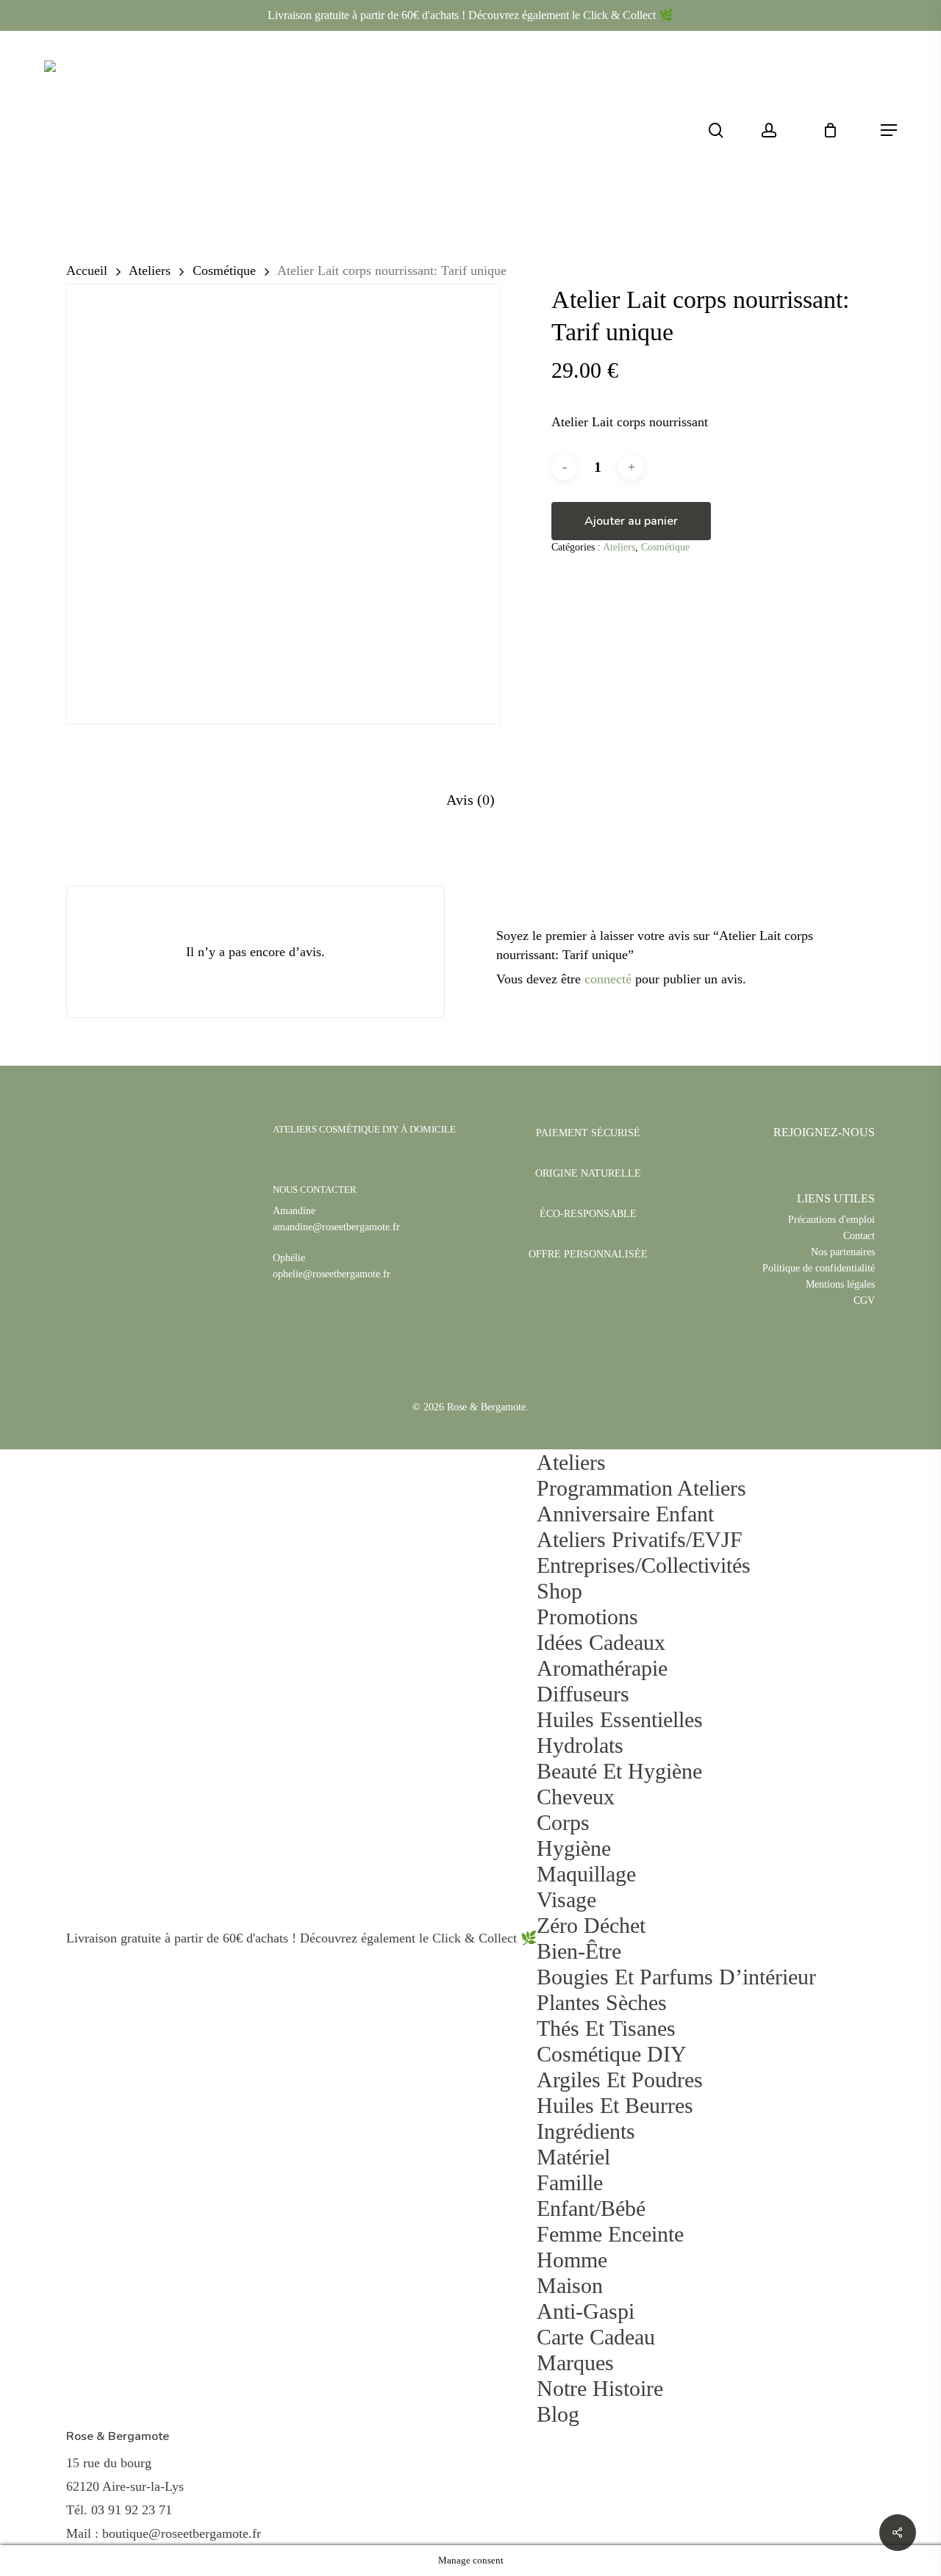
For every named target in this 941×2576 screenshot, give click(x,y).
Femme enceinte (610, 2234)
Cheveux (576, 1797)
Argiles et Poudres (620, 2080)
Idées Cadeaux (601, 1642)
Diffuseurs (583, 1694)
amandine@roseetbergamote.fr (336, 1227)
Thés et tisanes (606, 2028)
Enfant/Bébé (591, 2208)
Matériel (573, 2157)
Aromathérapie (602, 1668)
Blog (558, 2414)
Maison (570, 2285)
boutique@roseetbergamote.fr (182, 2533)
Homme (572, 2260)
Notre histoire (600, 2388)
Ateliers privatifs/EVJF (640, 1539)
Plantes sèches (602, 2002)
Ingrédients (586, 2131)
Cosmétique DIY (612, 2054)
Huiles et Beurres (615, 2105)
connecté (608, 979)
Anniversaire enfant (625, 1514)
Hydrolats (580, 1745)
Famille (570, 2182)
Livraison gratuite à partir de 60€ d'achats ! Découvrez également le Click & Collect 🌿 (470, 15)
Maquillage (586, 1874)
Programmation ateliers (641, 1488)
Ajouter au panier (631, 521)
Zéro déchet (591, 1925)
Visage (566, 1899)
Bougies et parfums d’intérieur (676, 1977)
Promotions (587, 1617)
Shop (559, 1591)
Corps (563, 1822)
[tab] (470, 800)
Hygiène (574, 1848)
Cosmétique (224, 270)
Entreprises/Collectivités (644, 1565)
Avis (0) (470, 800)
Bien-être (579, 1951)
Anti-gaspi (586, 2311)
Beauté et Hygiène (619, 1771)
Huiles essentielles (620, 1719)
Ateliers (150, 270)
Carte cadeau (596, 2337)
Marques (575, 2362)
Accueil (87, 270)
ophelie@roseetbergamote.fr (332, 1274)
